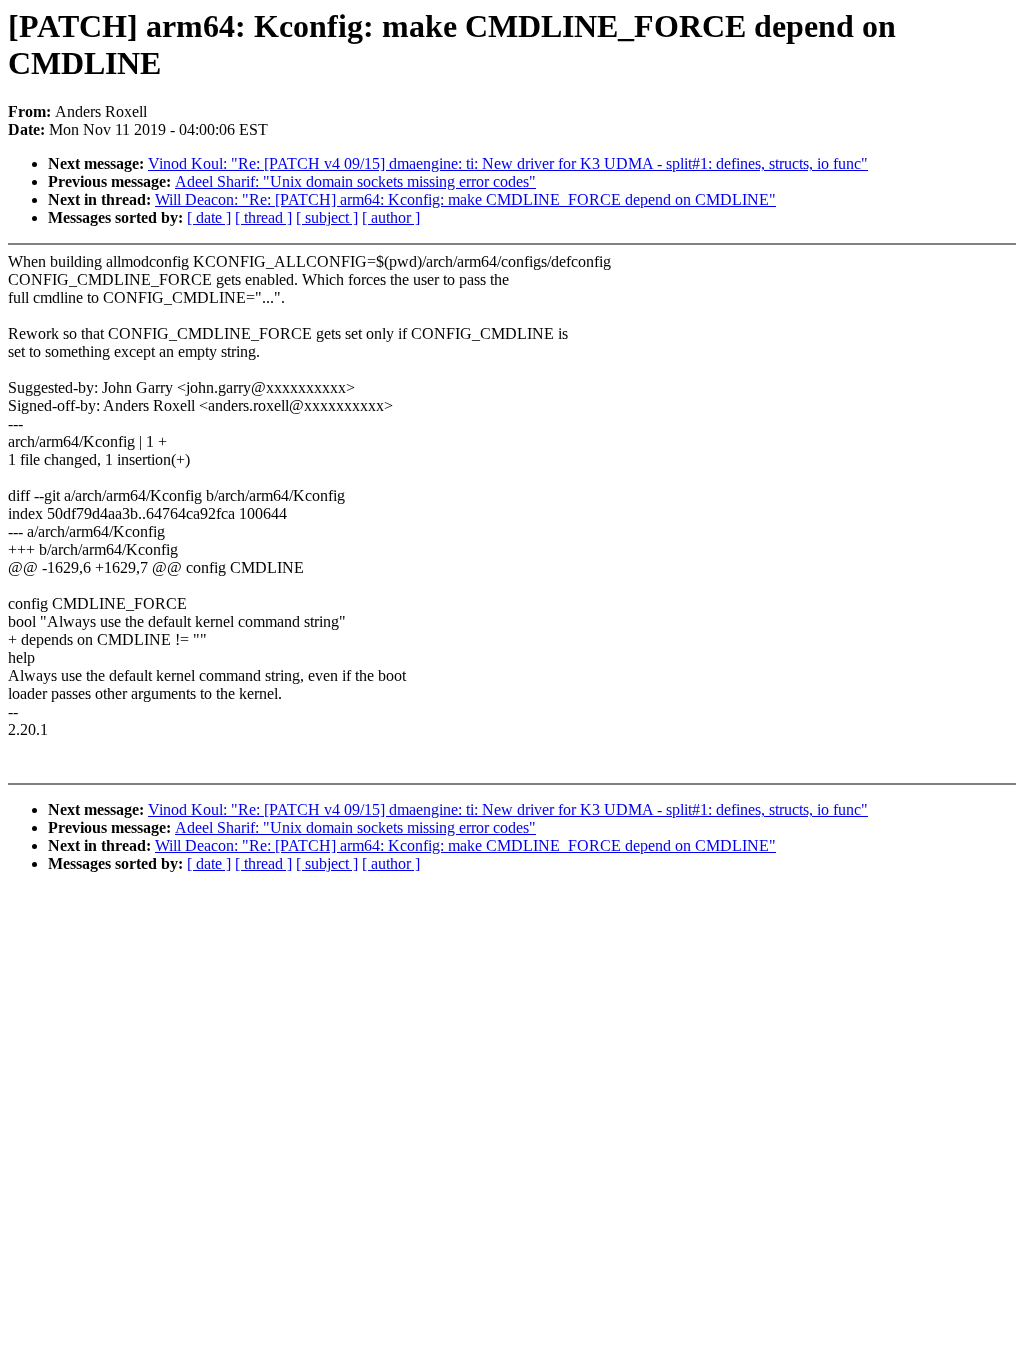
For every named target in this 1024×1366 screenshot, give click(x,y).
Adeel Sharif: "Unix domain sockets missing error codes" (355, 181)
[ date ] (209, 217)
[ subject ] (327, 217)
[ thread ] (263, 217)
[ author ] (391, 217)
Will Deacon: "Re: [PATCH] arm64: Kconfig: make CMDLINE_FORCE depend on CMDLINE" (465, 199)
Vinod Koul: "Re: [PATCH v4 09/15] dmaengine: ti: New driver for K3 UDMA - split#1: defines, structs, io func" (508, 163)
